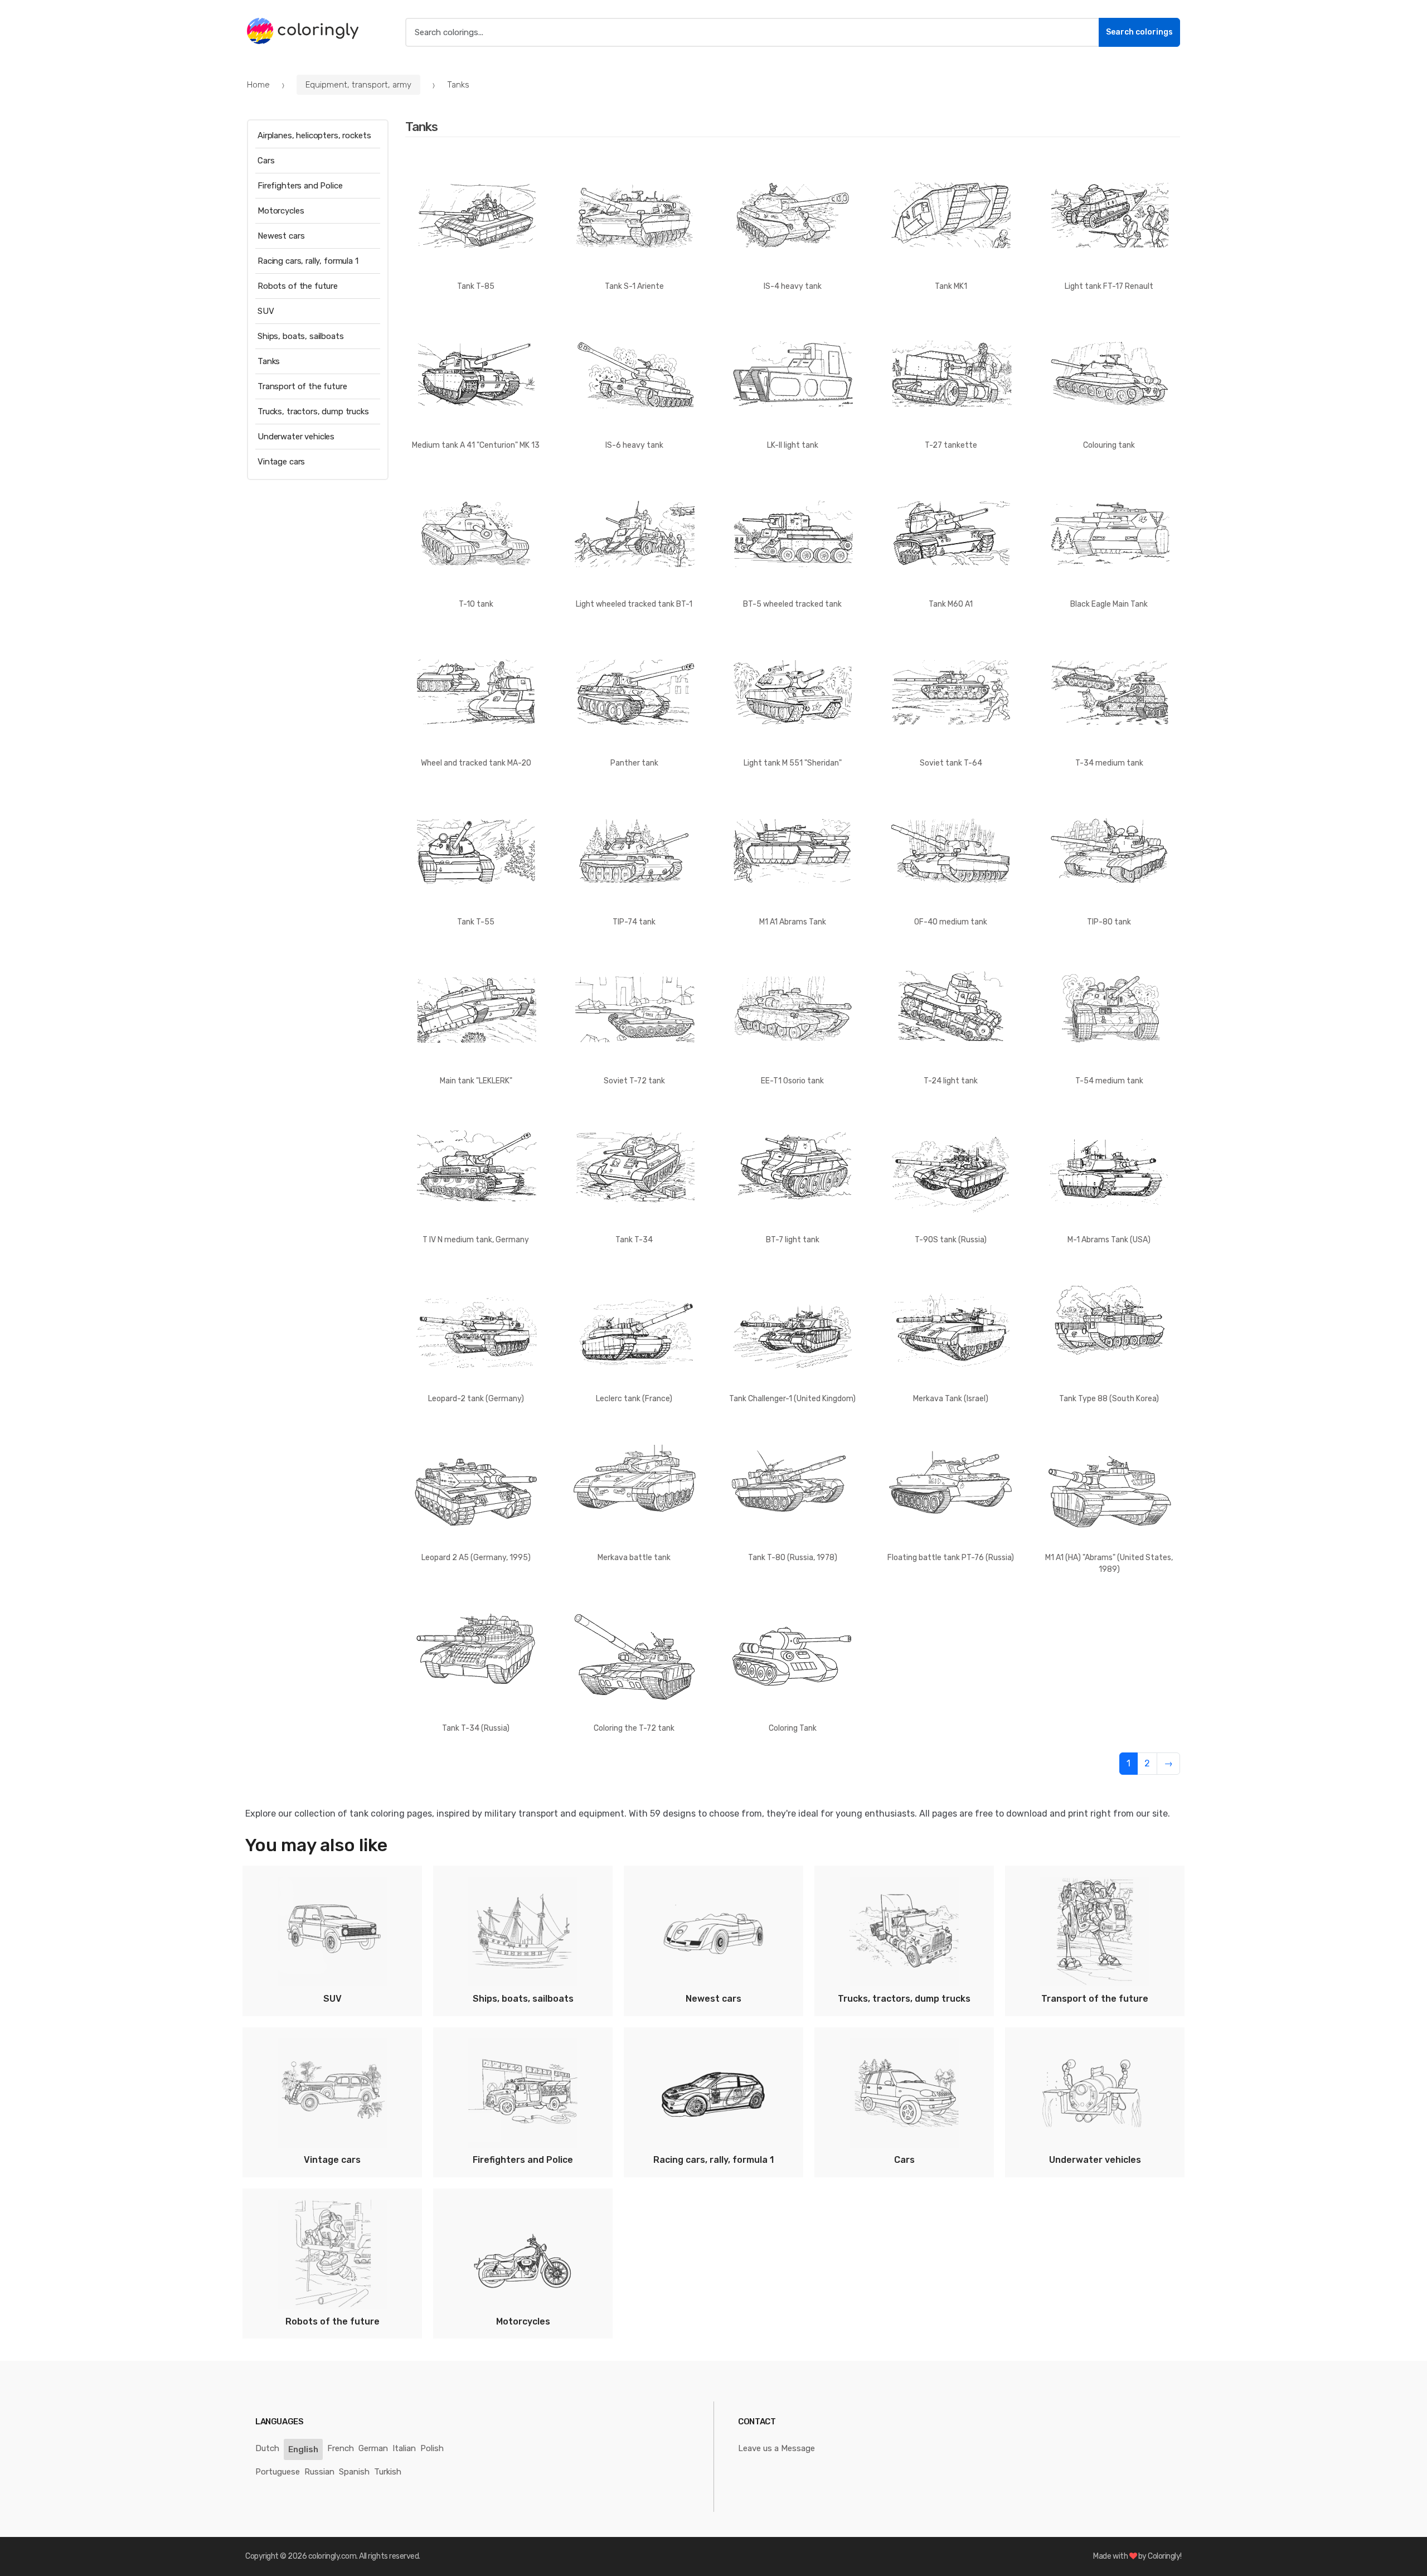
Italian (404, 2448)
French (341, 2448)
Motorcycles (281, 211)
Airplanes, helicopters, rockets (314, 135)
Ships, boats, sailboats (301, 336)
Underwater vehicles (296, 437)
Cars (266, 161)
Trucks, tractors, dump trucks (313, 411)
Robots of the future (298, 286)
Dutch (267, 2448)
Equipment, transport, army (358, 85)
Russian (319, 2472)
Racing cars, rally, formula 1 (308, 261)
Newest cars (281, 236)
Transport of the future (302, 386)
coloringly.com (332, 2556)
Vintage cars (281, 462)
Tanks (269, 361)
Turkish (388, 2472)
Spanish (354, 2472)
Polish (432, 2448)
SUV (266, 311)
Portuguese (278, 2472)
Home (258, 85)
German (373, 2448)
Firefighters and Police (300, 186)
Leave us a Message (776, 2448)
